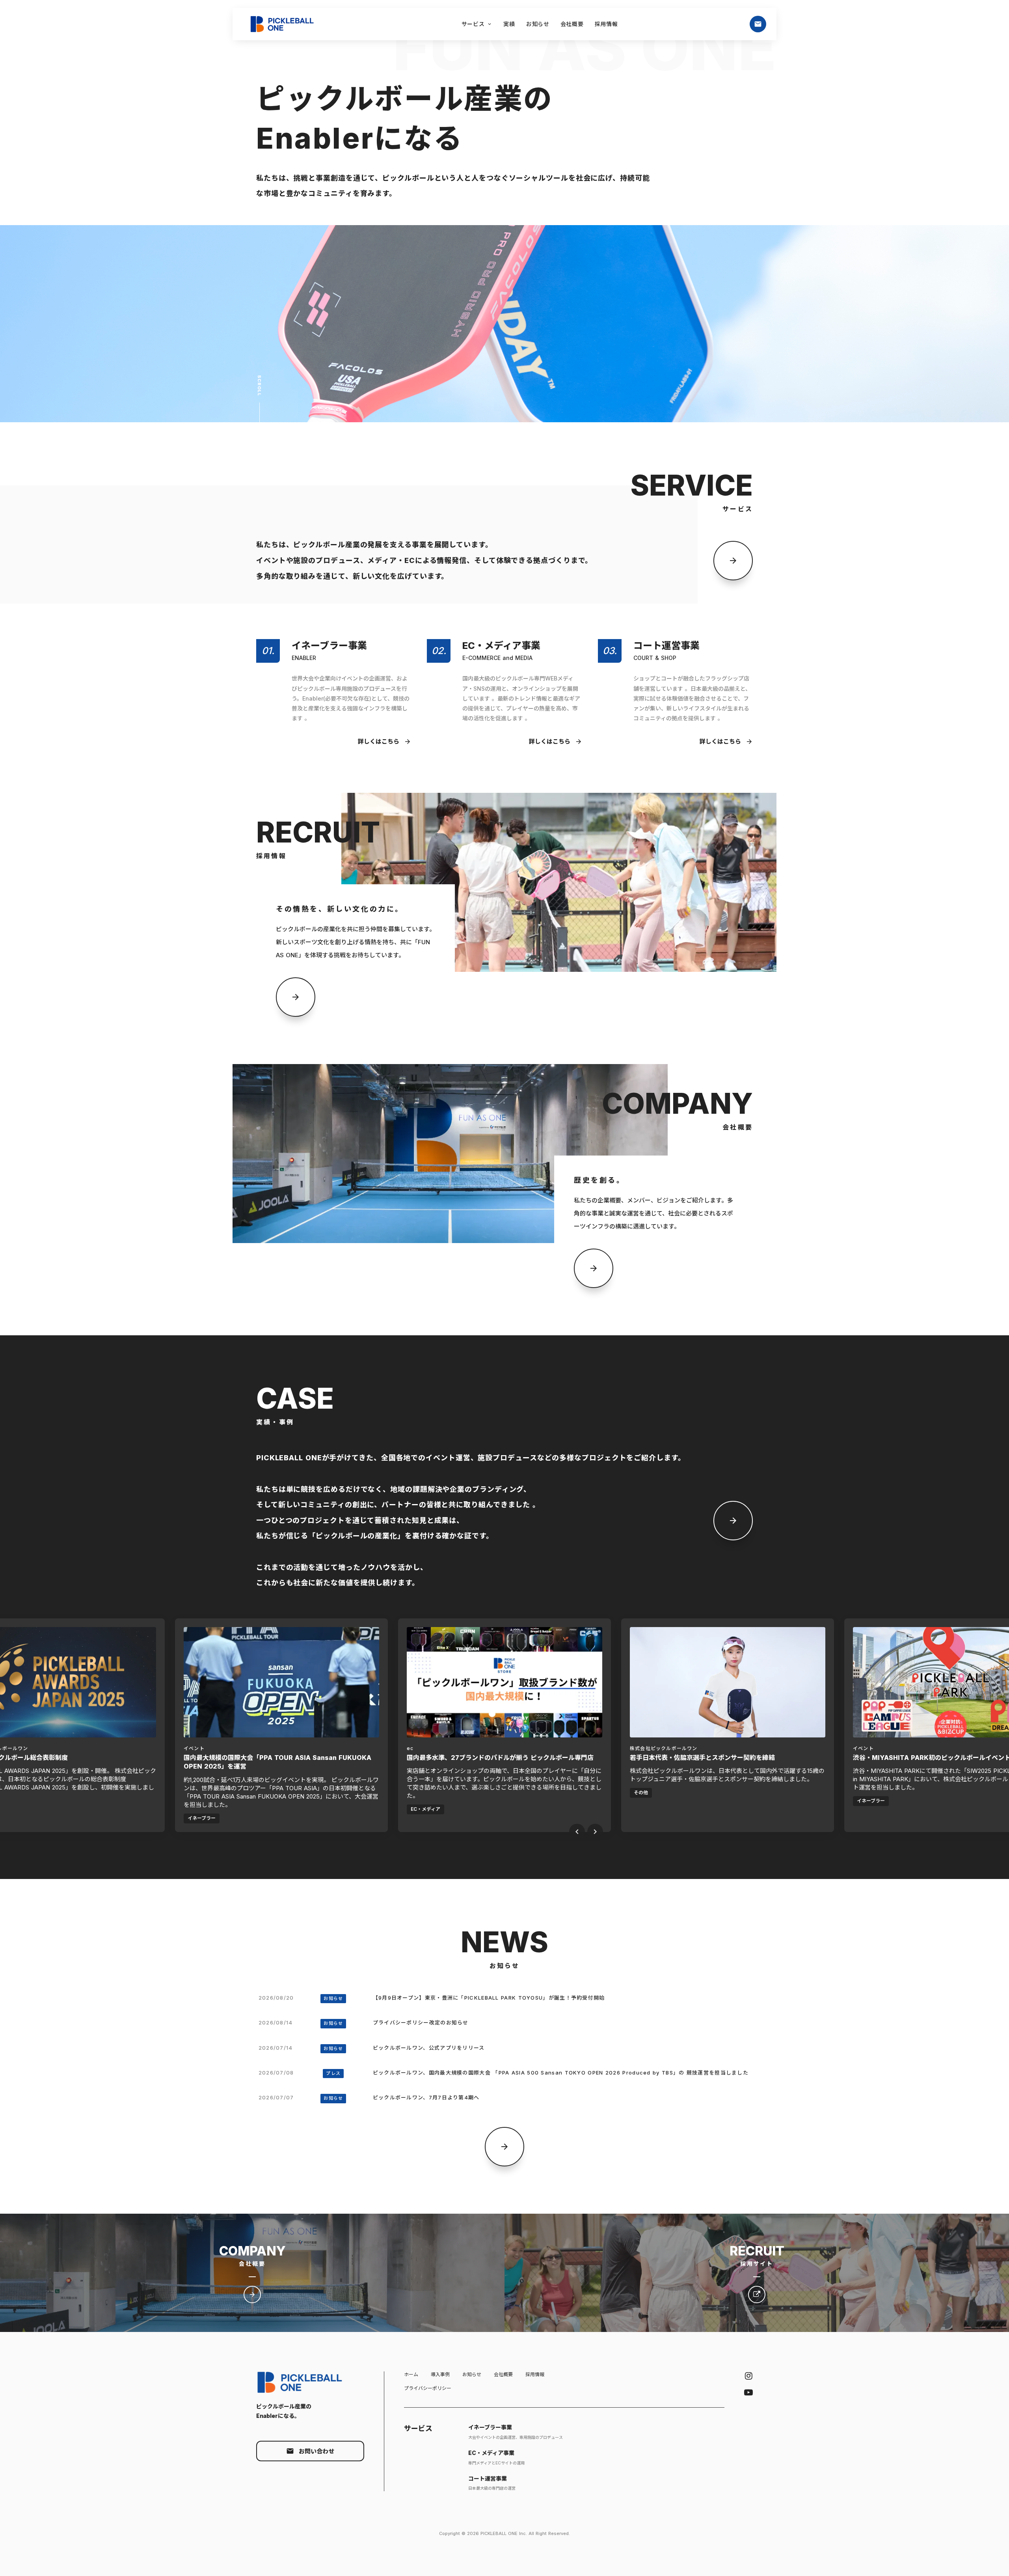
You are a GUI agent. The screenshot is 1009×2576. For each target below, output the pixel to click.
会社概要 (503, 2374)
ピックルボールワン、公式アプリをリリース (429, 2048)
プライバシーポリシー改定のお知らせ (421, 2022)
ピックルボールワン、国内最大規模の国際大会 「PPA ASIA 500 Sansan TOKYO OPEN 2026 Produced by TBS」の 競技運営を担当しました (562, 2073)
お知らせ (472, 2374)
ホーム (411, 2374)
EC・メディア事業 (491, 2453)
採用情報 (535, 2374)
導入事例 (440, 2374)
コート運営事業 (488, 2478)
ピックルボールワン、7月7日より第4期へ (426, 2097)
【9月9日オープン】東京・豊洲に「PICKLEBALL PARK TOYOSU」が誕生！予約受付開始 (489, 1998)
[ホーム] (286, 24)
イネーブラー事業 (490, 2427)
